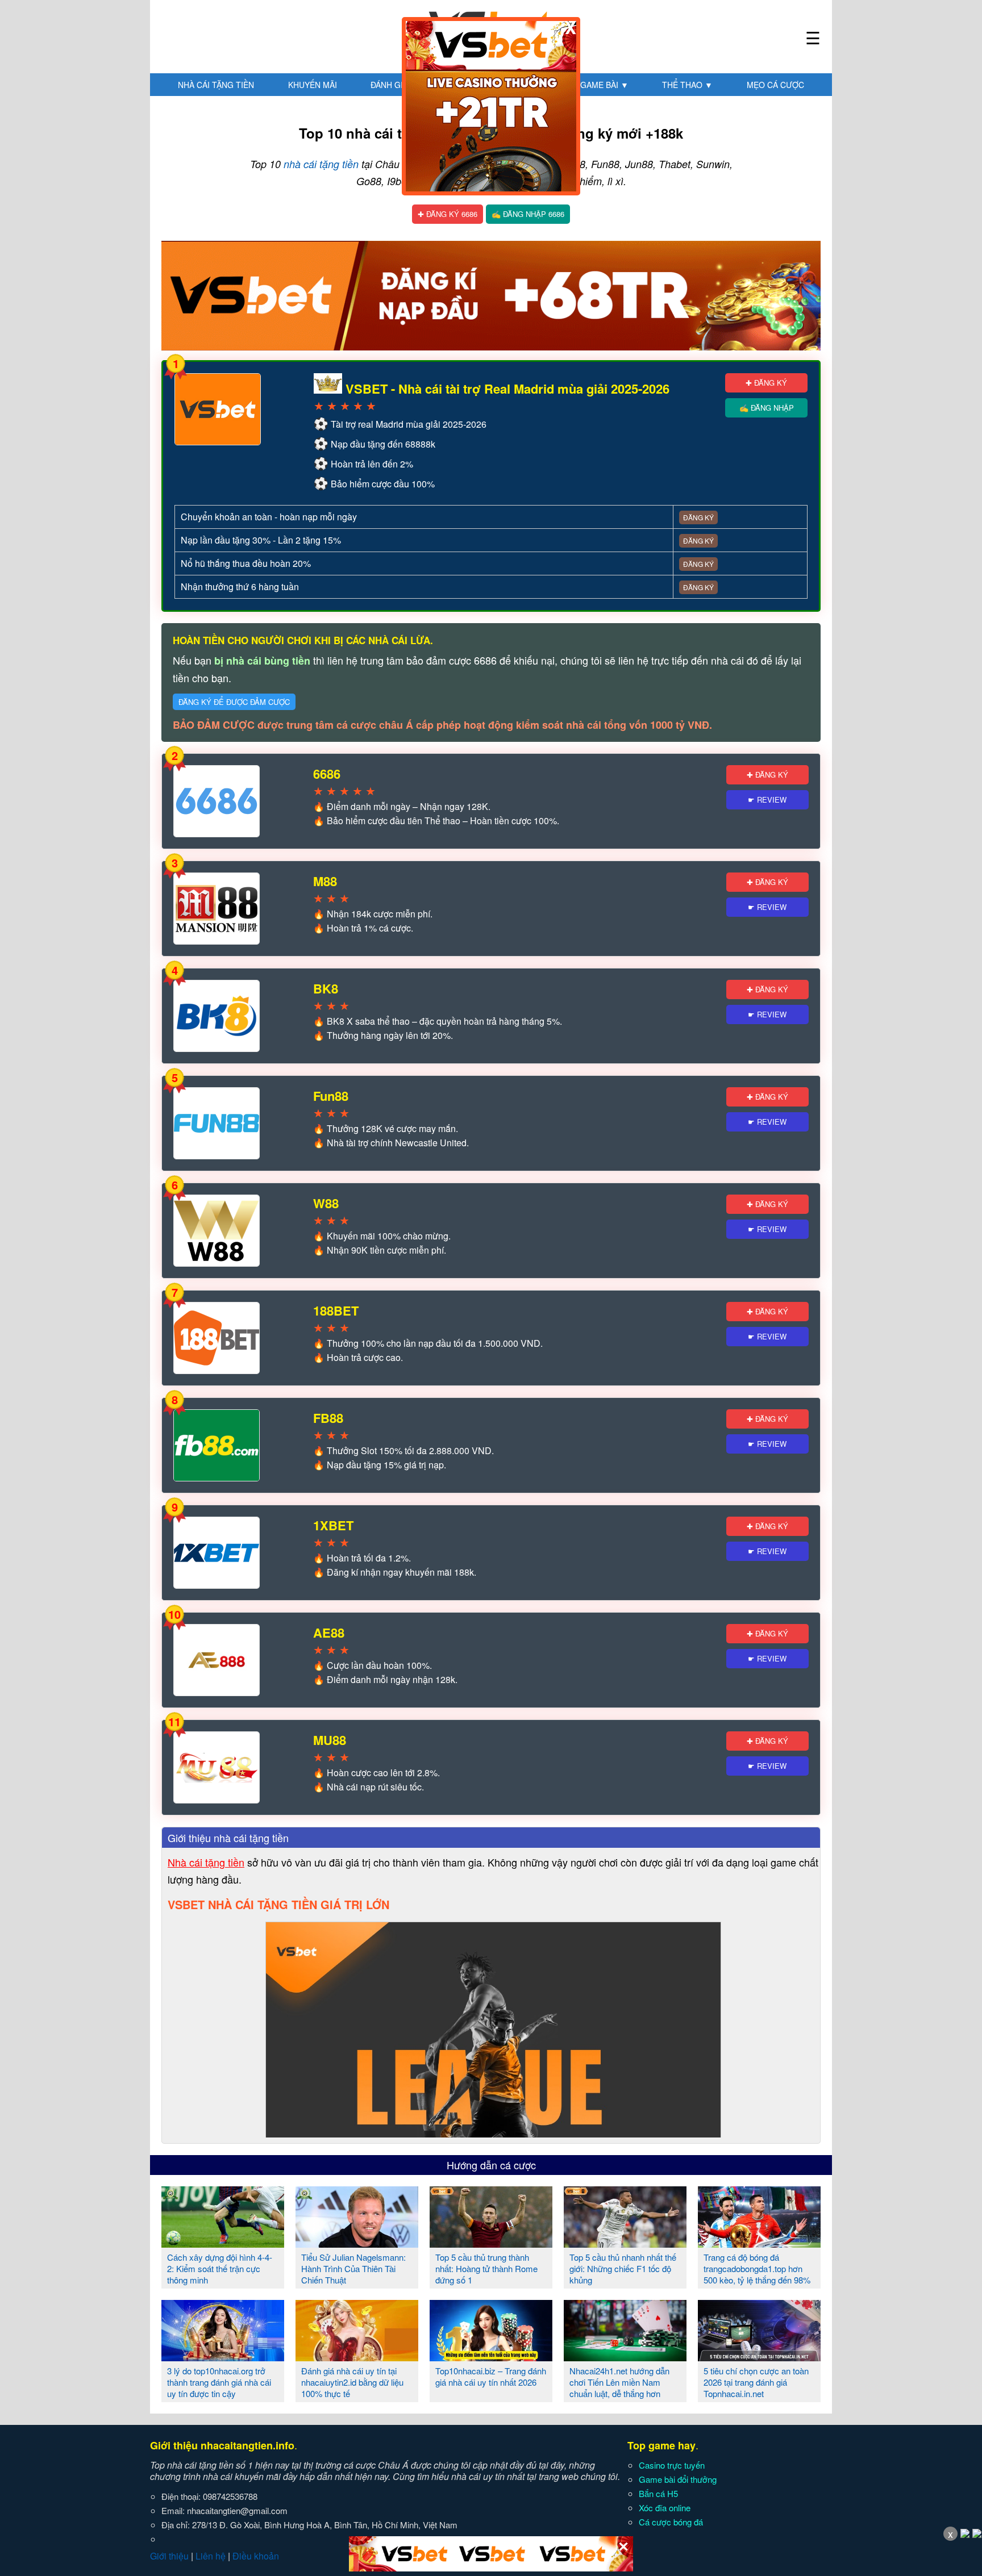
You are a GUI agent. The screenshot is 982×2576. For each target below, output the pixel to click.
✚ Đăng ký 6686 (448, 214)
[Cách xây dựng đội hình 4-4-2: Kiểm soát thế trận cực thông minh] (223, 2243)
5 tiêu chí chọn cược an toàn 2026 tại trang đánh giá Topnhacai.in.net (756, 2382)
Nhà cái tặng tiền (216, 85)
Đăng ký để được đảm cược (234, 702)
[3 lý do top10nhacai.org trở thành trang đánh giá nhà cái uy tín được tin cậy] (223, 2357)
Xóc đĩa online (665, 2508)
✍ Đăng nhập (767, 408)
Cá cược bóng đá (671, 2522)
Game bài (604, 85)
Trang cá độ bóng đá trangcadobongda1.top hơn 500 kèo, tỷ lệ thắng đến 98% (757, 2268)
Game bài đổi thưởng (678, 2479)
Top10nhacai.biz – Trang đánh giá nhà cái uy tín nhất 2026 (491, 2376)
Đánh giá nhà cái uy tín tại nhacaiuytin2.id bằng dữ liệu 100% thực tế (352, 2382)
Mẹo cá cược (775, 85)
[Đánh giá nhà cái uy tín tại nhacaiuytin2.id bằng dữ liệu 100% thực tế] (357, 2357)
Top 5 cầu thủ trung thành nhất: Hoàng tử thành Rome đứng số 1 (486, 2268)
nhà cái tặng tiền (321, 164)
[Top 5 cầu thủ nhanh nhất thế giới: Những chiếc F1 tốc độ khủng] (625, 2243)
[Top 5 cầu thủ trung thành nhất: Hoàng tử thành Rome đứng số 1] (491, 2243)
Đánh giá (394, 85)
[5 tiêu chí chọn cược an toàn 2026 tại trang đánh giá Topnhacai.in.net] (759, 2357)
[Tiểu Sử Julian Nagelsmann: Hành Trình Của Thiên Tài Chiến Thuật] (357, 2243)
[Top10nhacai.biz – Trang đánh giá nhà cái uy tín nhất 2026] (491, 2357)
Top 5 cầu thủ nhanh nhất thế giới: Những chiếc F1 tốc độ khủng (623, 2268)
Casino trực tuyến (672, 2465)
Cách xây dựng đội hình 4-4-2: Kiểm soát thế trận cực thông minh (220, 2268)
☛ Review (767, 799)
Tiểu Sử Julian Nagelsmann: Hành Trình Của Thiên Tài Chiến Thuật (353, 2268)
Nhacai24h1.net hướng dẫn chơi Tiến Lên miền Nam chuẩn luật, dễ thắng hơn (619, 2382)
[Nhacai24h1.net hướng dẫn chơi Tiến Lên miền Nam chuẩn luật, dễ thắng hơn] (625, 2357)
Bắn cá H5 (658, 2493)
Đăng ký (698, 517)
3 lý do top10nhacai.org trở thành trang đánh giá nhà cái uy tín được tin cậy (219, 2382)
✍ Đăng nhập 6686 (528, 214)
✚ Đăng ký (766, 383)
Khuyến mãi (313, 85)
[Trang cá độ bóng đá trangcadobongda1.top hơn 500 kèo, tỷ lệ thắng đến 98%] (759, 2243)
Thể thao (687, 85)
